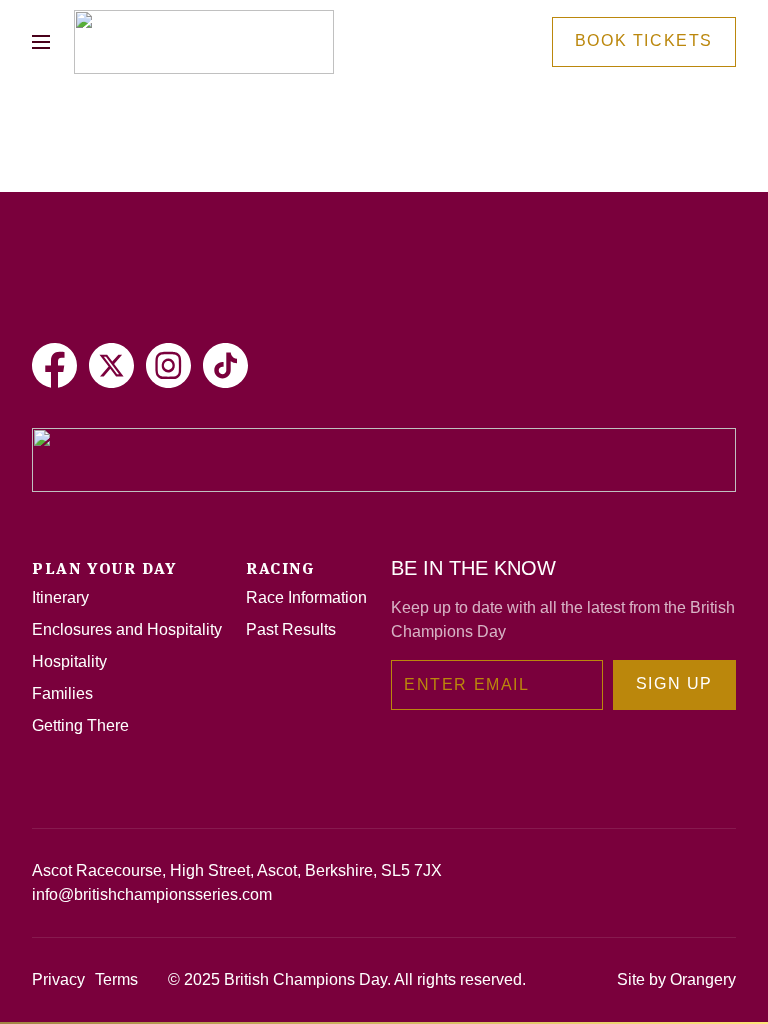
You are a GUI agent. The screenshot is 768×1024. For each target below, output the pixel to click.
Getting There (80, 725)
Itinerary (60, 597)
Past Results (291, 629)
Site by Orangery (676, 979)
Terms (116, 979)
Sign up (674, 683)
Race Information (306, 597)
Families (62, 693)
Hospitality (69, 661)
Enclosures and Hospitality (127, 629)
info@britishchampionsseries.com (152, 894)
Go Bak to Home (135, 181)
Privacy (58, 979)
